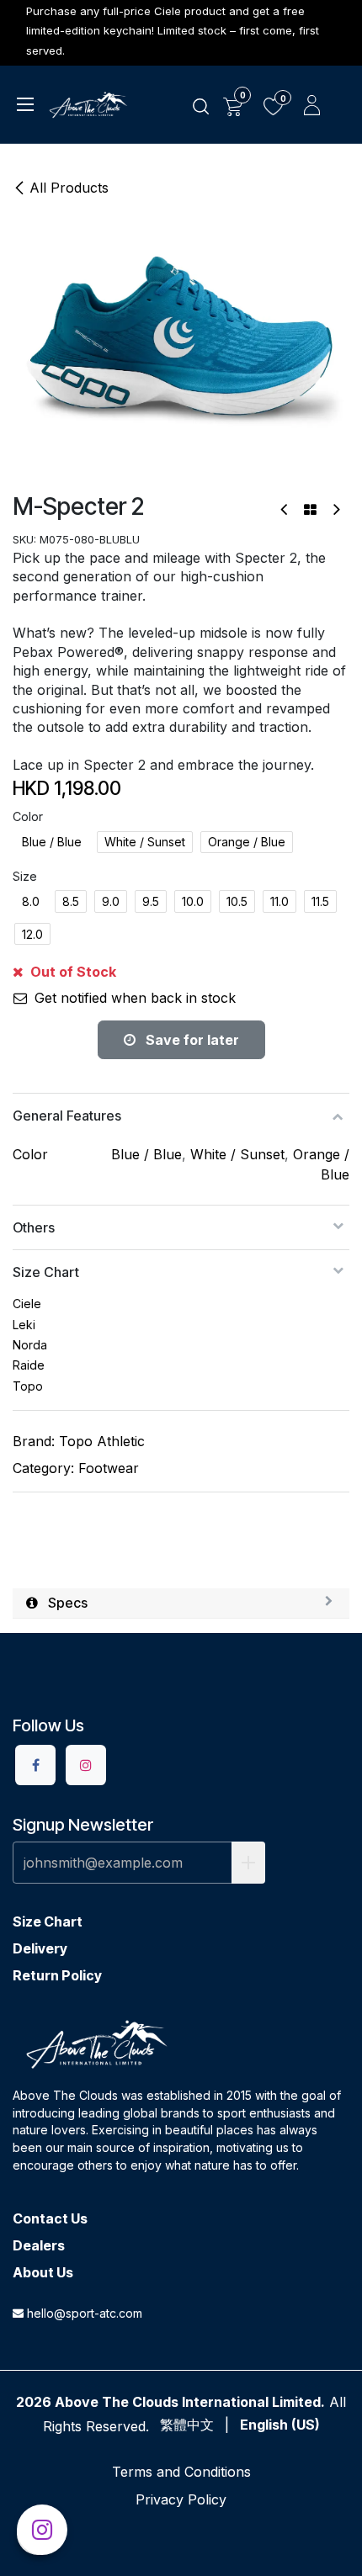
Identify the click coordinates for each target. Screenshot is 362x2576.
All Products (69, 188)
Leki (24, 1325)
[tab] (181, 1603)
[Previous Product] (285, 509)
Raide (29, 1365)
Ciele (27, 1304)
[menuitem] (187, 2425)
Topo (28, 1386)
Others (34, 1227)
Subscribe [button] (248, 1863)
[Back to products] (310, 510)
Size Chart (46, 1272)
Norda (30, 1345)
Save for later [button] (191, 1040)
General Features (67, 1116)
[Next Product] (335, 509)
